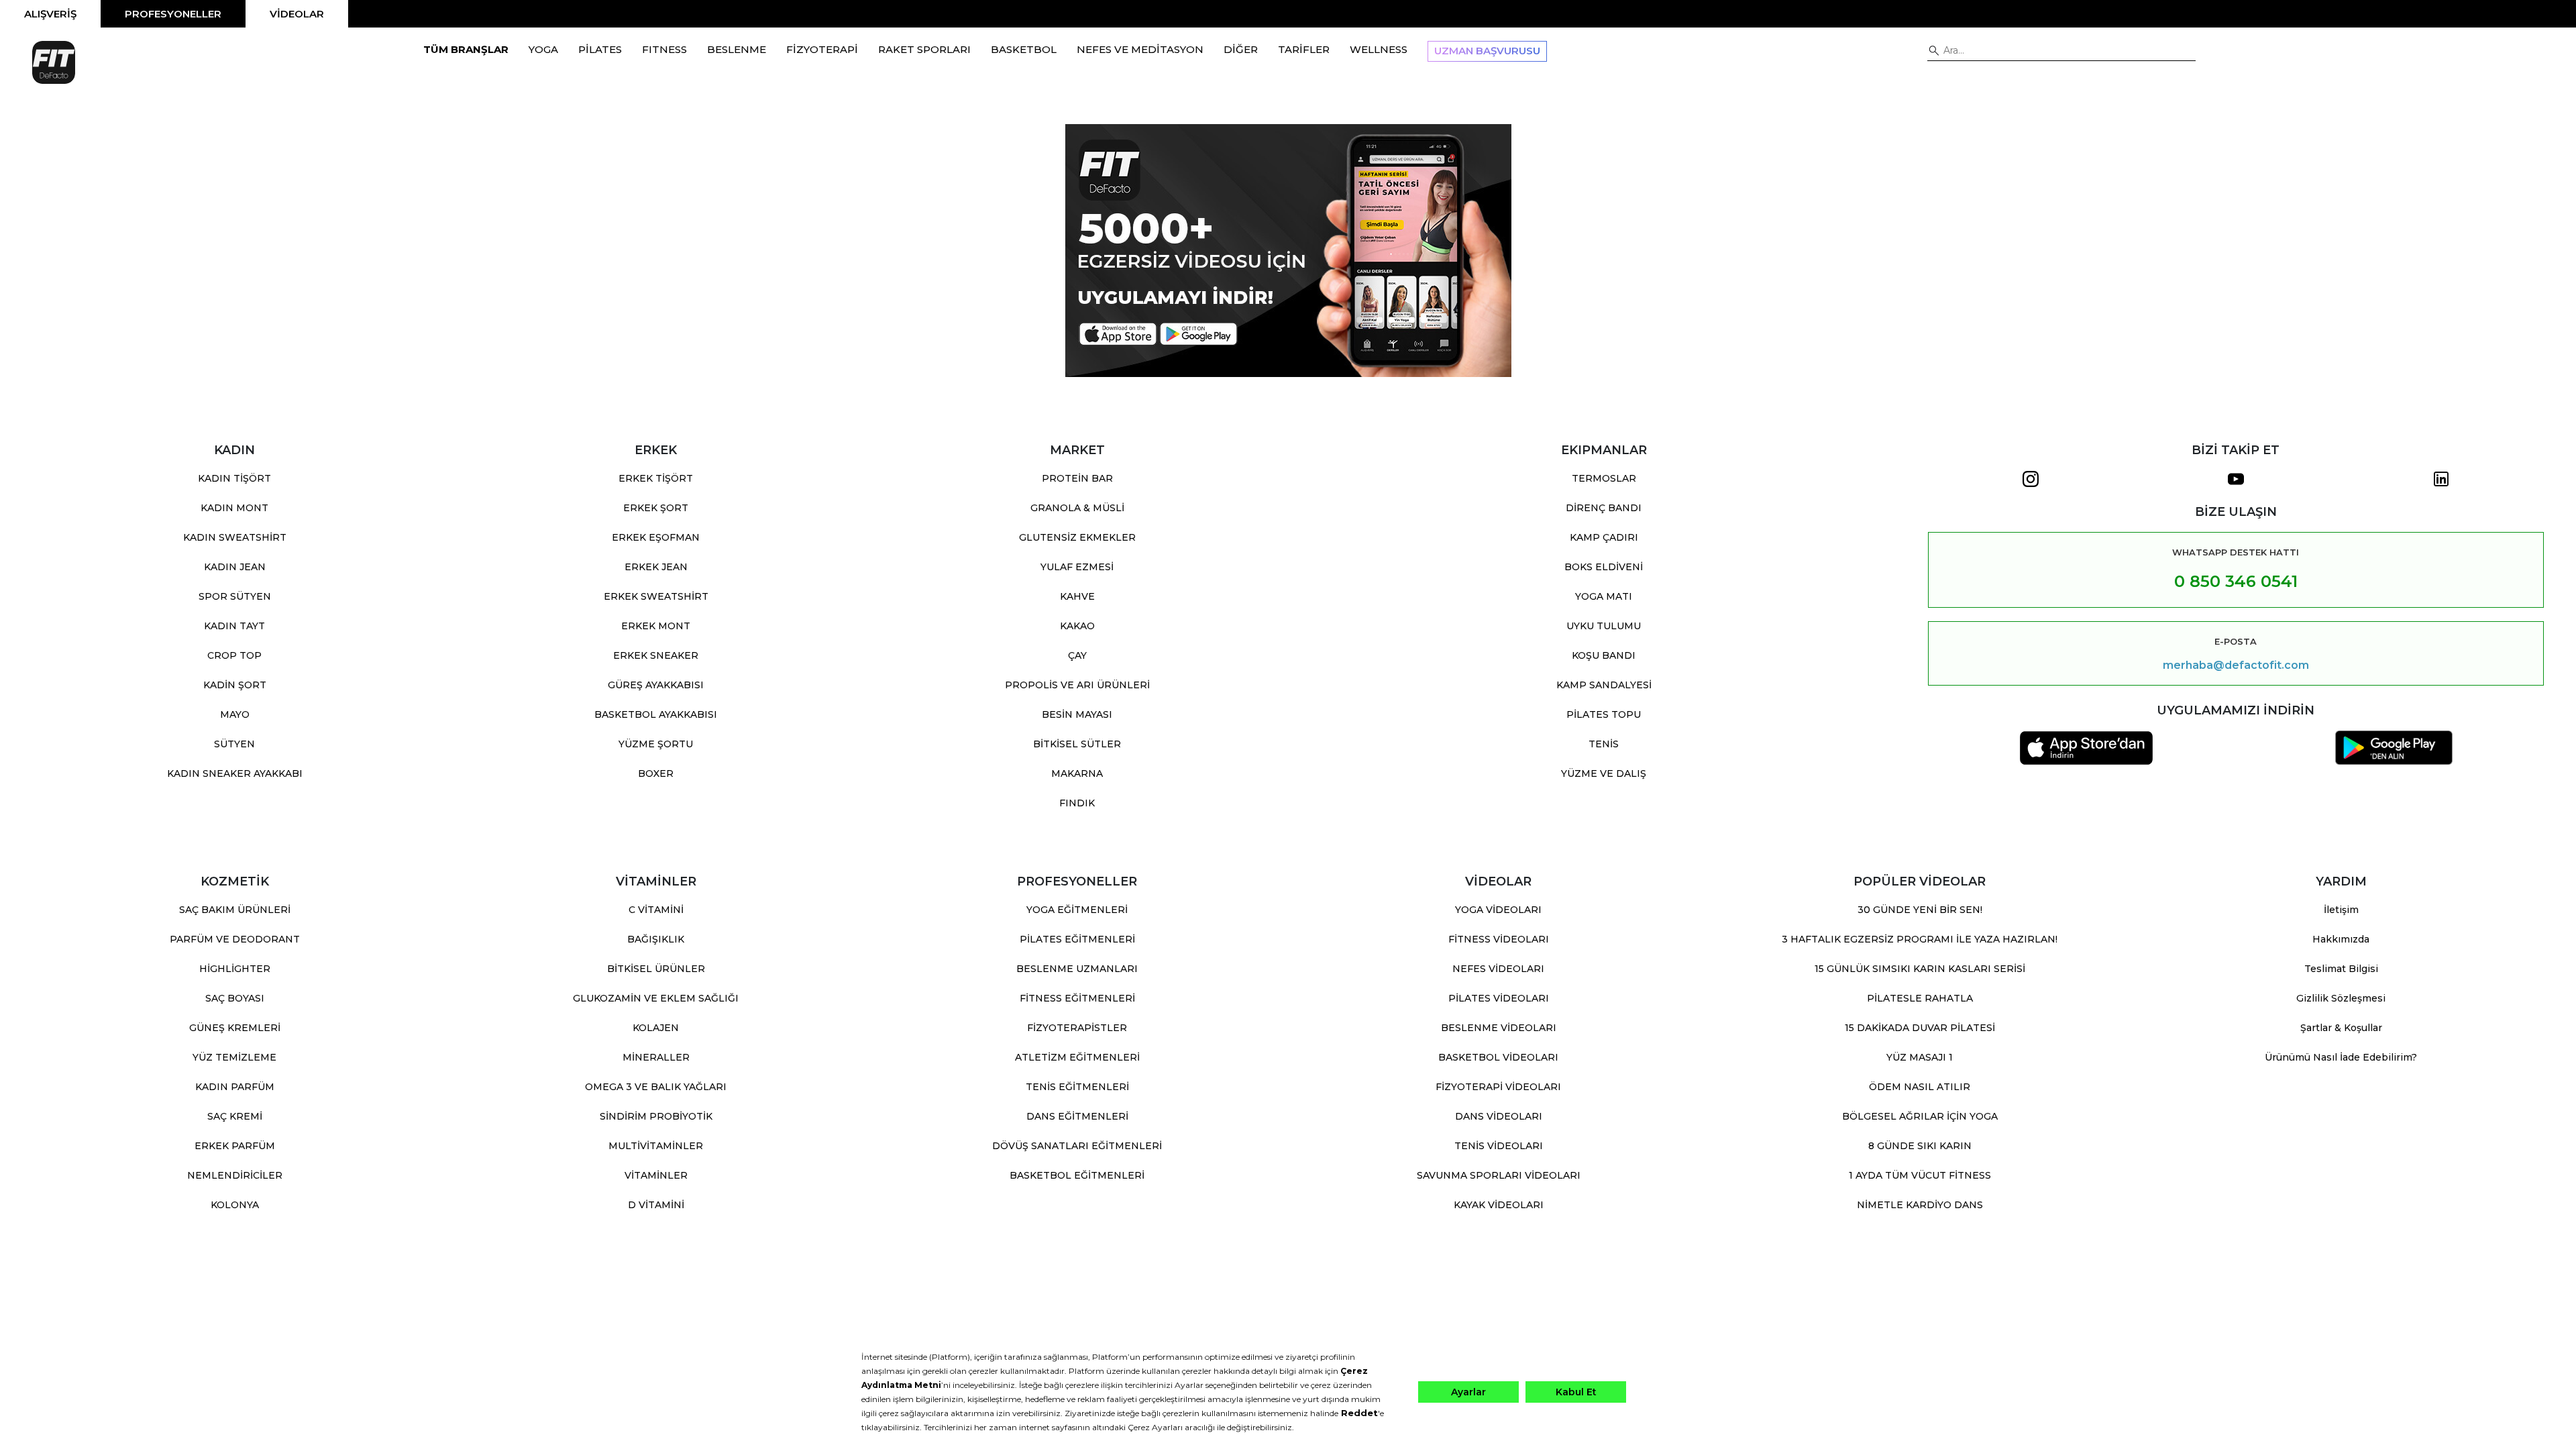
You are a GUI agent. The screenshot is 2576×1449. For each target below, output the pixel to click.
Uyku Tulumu (1604, 626)
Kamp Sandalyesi (1604, 685)
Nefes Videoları (1498, 969)
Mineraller (656, 1057)
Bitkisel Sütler (1077, 744)
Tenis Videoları (1499, 1146)
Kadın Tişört (234, 478)
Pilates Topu (1604, 714)
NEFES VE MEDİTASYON (1140, 49)
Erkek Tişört (656, 478)
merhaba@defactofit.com (2236, 665)
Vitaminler (656, 1175)
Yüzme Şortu (656, 744)
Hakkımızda (2341, 939)
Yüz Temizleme (234, 1057)
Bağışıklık (656, 939)
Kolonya (235, 1205)
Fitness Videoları (1499, 939)
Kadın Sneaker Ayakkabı (235, 773)
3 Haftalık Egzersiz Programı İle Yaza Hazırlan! (1920, 939)
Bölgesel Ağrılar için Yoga (1920, 1116)
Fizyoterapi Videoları (1498, 1087)
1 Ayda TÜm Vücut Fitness (1920, 1175)
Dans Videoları (1499, 1116)
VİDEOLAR (297, 14)
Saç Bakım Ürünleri (235, 910)
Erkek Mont (656, 626)
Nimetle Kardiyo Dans (1920, 1205)
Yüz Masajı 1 (1920, 1057)
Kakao (1077, 626)
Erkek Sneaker (656, 655)
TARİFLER (1304, 49)
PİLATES (600, 49)
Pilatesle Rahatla (1920, 998)
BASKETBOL (1024, 49)
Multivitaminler (656, 1146)
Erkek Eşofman (656, 537)
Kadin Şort (235, 685)
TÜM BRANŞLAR (466, 49)
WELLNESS (1379, 49)
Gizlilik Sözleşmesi (2341, 998)
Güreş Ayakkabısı (656, 685)
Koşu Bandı (1604, 655)
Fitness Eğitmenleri (1077, 998)
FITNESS (664, 49)
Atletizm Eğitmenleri (1077, 1057)
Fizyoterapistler (1077, 1028)
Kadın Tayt (234, 626)
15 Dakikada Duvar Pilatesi (1920, 1028)
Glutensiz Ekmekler (1077, 537)
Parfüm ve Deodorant (235, 939)
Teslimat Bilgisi (2341, 969)
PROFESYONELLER (173, 14)
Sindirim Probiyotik (656, 1116)
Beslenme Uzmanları (1077, 969)
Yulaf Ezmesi (1077, 567)
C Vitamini (656, 910)
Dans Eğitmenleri (1077, 1116)
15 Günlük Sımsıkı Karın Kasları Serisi (1920, 969)
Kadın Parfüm (235, 1087)
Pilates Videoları (1499, 998)
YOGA (543, 49)
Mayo (235, 714)
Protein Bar (1077, 478)
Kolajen (656, 1028)
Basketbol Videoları (1498, 1057)
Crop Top (234, 655)
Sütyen (234, 744)
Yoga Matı (1604, 596)
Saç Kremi (235, 1116)
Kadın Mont (234, 508)
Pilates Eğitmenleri (1077, 939)
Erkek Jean (656, 567)
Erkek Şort (656, 508)
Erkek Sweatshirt (656, 596)
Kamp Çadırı (1604, 537)
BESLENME (737, 49)
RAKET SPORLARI (924, 49)
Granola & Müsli (1077, 508)
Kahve (1077, 596)
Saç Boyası (235, 998)
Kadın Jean (235, 567)
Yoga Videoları (1498, 910)
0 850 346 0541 (2236, 581)
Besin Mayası (1077, 714)
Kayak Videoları (1499, 1205)
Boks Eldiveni (1604, 567)
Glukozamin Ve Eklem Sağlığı (656, 998)
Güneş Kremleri (235, 1028)
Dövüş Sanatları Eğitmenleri (1077, 1146)
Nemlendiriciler (235, 1175)
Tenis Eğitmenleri (1077, 1087)
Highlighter (235, 969)
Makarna (1077, 773)
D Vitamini (656, 1205)
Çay (1077, 655)
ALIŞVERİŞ (50, 14)
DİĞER (1241, 49)
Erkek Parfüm (235, 1146)
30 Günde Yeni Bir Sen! (1920, 910)
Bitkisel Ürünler (656, 969)
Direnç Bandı (1604, 508)
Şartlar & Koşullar (2341, 1028)
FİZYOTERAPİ (822, 49)
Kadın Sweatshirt (235, 537)
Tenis (1604, 744)
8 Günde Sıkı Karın (1920, 1146)
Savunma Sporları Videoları (1499, 1175)
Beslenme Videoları (1499, 1028)
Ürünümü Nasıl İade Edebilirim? (2341, 1057)
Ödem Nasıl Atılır (1920, 1087)
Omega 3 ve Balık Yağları (656, 1087)
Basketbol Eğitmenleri (1077, 1175)
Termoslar (1604, 478)
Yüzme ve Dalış (1604, 773)
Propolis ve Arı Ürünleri (1077, 685)
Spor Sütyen (235, 596)
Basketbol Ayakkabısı (656, 714)
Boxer (656, 773)
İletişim (2341, 910)
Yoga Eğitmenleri (1077, 910)
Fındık (1077, 803)
